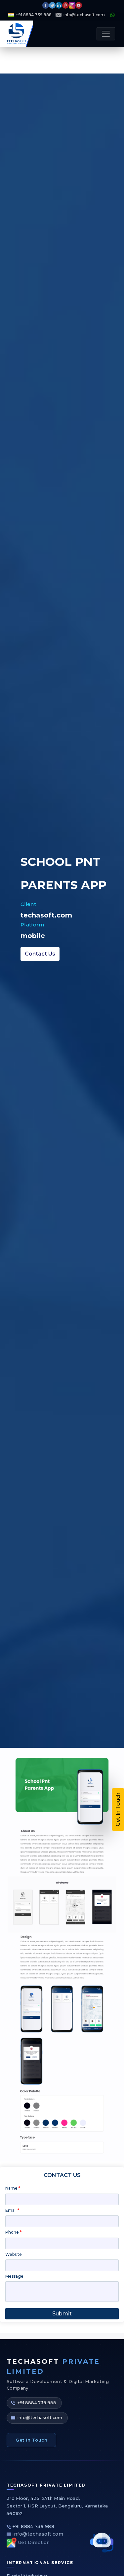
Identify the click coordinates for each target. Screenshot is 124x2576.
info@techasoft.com (84, 15)
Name (13, 2188)
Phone (13, 2232)
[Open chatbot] (102, 2543)
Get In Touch (31, 2440)
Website (14, 2254)
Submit (62, 2314)
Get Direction (34, 2542)
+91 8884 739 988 (34, 15)
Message (14, 2276)
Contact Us (40, 954)
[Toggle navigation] (106, 34)
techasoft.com (46, 915)
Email (12, 2210)
